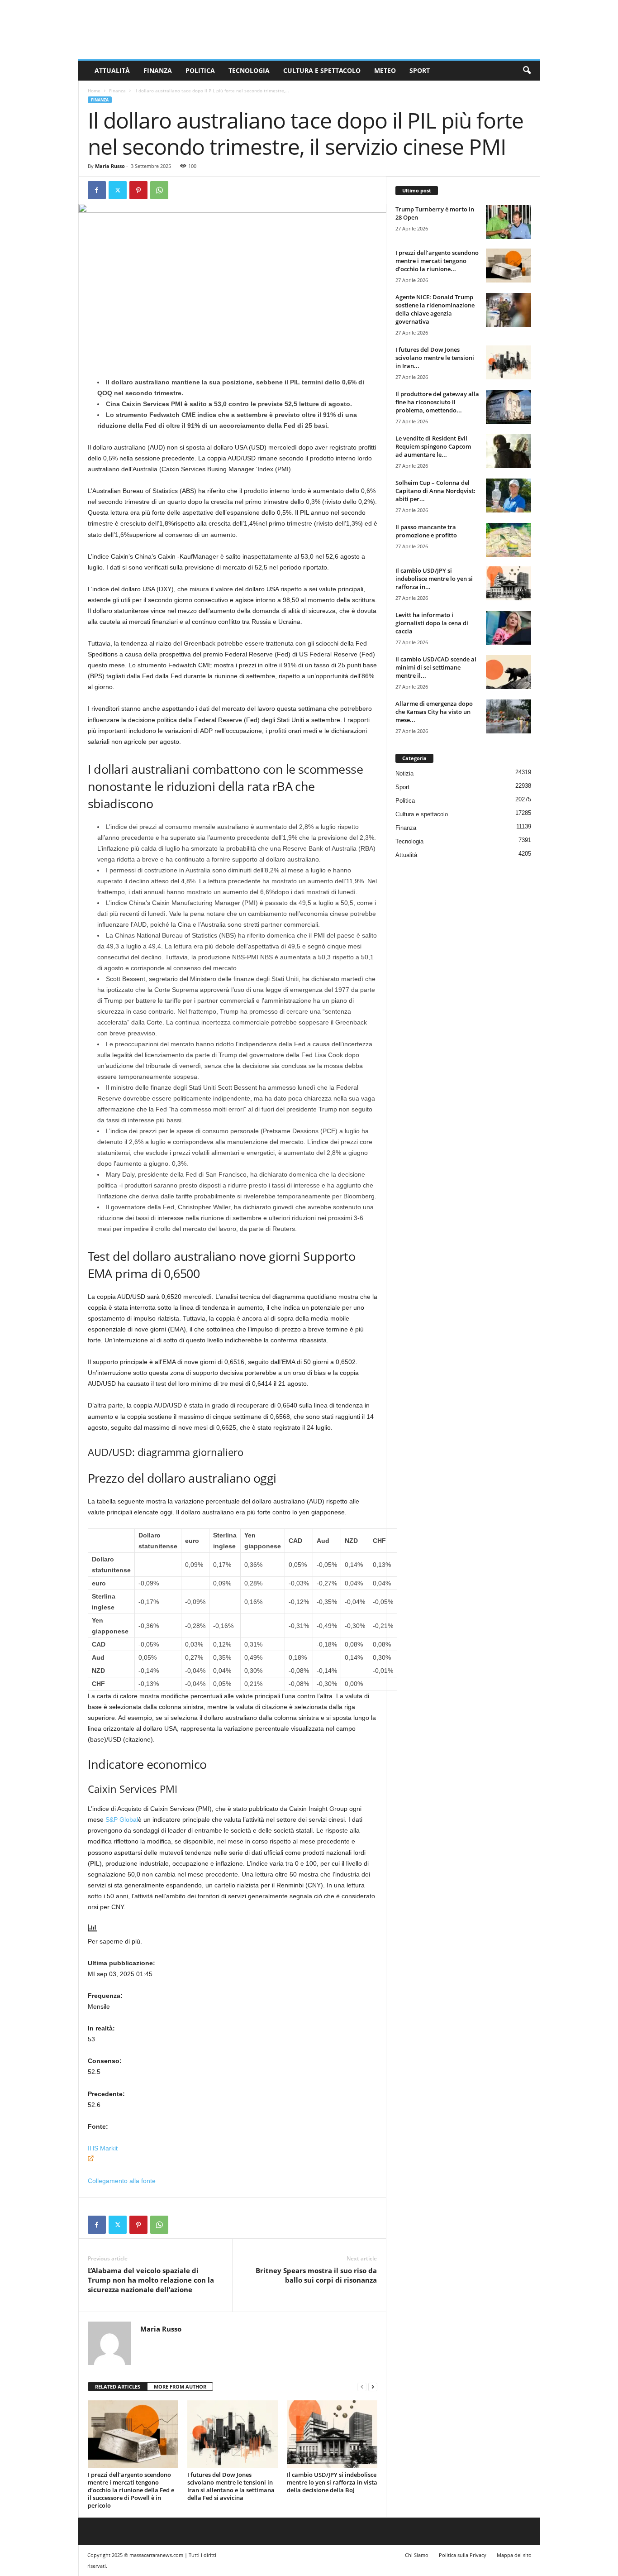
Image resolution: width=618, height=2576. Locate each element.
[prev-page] (362, 2387)
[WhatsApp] (159, 190)
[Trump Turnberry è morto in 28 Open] (509, 222)
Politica (200, 70)
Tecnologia (249, 70)
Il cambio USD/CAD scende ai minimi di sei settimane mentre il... (436, 667)
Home (94, 91)
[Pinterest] (138, 190)
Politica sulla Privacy (463, 2555)
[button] (527, 71)
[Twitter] (118, 190)
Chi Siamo (417, 2555)
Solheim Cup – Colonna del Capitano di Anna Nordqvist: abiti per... (435, 491)
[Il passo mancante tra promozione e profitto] (509, 540)
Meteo (385, 70)
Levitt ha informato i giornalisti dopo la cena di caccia (432, 623)
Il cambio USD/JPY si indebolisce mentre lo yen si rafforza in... (434, 579)
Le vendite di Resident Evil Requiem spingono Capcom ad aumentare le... (433, 446)
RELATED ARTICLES (118, 2387)
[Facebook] (97, 190)
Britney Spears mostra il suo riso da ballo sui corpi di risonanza (316, 2275)
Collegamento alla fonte (122, 2181)
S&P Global (122, 1819)
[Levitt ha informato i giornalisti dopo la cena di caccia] (509, 628)
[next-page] (373, 2387)
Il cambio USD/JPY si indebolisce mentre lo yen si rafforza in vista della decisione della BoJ (332, 2482)
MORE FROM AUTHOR (180, 2387)
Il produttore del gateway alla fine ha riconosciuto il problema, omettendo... (437, 402)
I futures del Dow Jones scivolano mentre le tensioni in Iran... (435, 358)
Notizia (404, 773)
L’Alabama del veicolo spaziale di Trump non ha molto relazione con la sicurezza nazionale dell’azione (151, 2280)
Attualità (112, 70)
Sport (420, 70)
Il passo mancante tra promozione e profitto (426, 531)
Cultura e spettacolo (322, 70)
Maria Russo (110, 166)
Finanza (158, 70)
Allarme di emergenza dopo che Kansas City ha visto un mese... (434, 712)
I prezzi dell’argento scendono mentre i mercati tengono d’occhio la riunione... (437, 261)
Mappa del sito (514, 2555)
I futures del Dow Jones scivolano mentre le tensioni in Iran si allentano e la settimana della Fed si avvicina (231, 2486)
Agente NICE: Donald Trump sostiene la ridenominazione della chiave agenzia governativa (435, 309)
